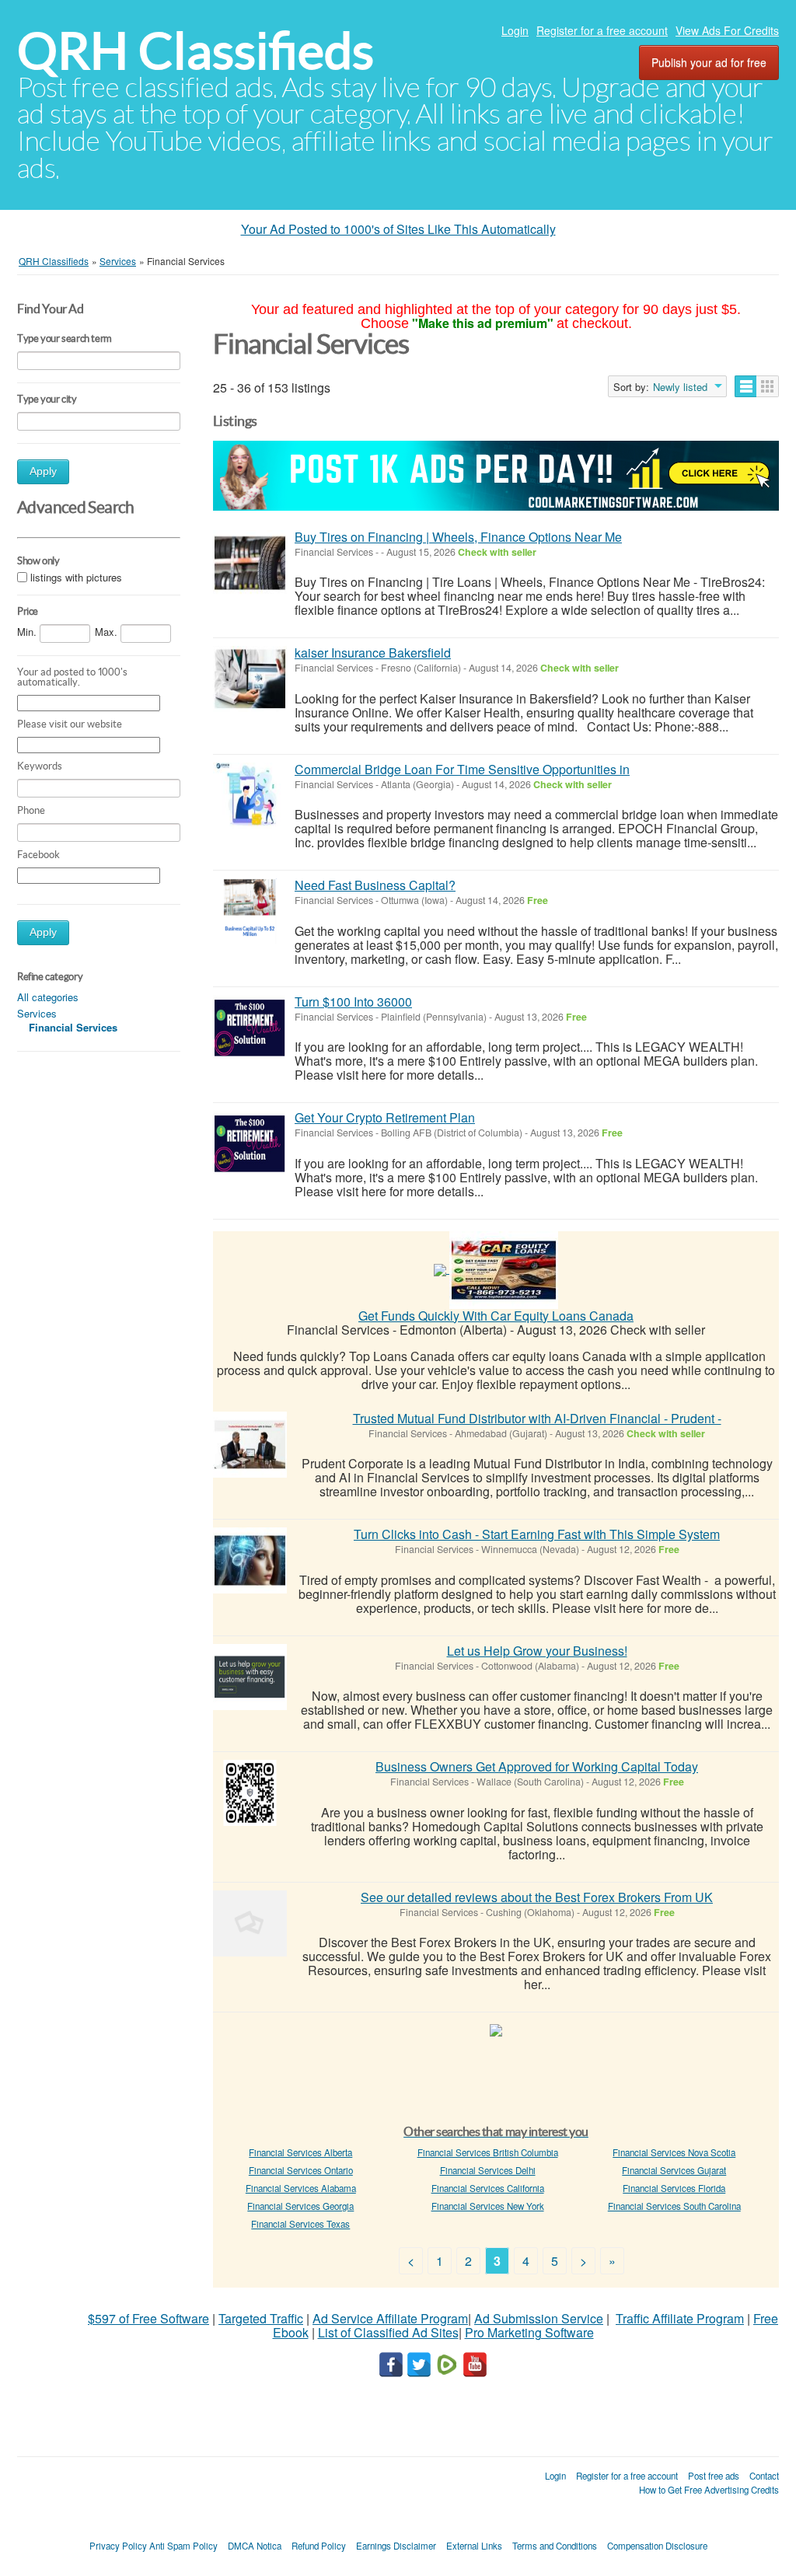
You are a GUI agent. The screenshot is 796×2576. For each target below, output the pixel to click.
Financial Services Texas (300, 2224)
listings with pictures (76, 578)
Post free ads (714, 2476)
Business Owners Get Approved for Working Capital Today (537, 1766)
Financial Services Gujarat (674, 2170)
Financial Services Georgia (300, 2206)
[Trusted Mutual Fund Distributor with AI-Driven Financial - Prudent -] (250, 1445)
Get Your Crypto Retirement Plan (385, 1117)
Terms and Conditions (555, 2546)
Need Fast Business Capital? (375, 885)
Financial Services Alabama (301, 2188)
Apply (43, 471)
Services (37, 1013)
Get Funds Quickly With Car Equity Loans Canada (496, 1316)
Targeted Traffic (261, 2318)
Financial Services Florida (674, 2188)
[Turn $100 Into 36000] (250, 1028)
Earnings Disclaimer (396, 2546)
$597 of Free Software (148, 2318)
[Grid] (768, 386)
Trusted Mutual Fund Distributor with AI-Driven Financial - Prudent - (537, 1418)
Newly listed (680, 387)
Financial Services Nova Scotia (674, 2152)
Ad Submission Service (539, 2318)
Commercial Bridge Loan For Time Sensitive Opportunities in (462, 769)
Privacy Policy (118, 2546)
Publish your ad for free (709, 62)
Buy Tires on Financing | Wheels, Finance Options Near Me (458, 537)
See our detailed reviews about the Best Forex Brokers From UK (537, 1897)
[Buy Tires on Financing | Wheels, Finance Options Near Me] (250, 563)
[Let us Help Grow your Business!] (250, 1677)
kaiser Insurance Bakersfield (373, 653)
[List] (746, 386)
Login (515, 30)
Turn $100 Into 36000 (353, 1002)
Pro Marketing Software (529, 2332)
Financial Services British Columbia (488, 2152)
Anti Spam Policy (183, 2546)
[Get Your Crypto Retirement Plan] (250, 1144)
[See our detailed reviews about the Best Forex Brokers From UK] (250, 1923)
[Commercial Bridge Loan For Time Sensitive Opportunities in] (250, 796)
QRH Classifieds (196, 51)
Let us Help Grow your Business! (537, 1651)
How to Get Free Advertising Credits (709, 2490)
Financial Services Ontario (301, 2170)
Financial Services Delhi (488, 2170)
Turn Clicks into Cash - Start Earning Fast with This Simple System (537, 1534)
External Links (474, 2546)
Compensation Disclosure (657, 2546)
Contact (764, 2476)
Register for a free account (602, 30)
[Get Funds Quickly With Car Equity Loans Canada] (504, 1268)
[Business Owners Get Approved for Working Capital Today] (250, 1793)
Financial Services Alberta (300, 2152)
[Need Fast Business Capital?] (250, 911)
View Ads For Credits (727, 30)
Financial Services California (488, 2188)
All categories (48, 997)
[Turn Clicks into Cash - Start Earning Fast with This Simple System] (250, 1560)
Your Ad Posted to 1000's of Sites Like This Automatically (398, 229)
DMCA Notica (255, 2546)
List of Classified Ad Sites (388, 2332)
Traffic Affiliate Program (680, 2318)
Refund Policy (319, 2546)
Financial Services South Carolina (674, 2206)
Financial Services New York (488, 2206)
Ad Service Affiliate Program (390, 2318)
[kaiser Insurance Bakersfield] (250, 679)
